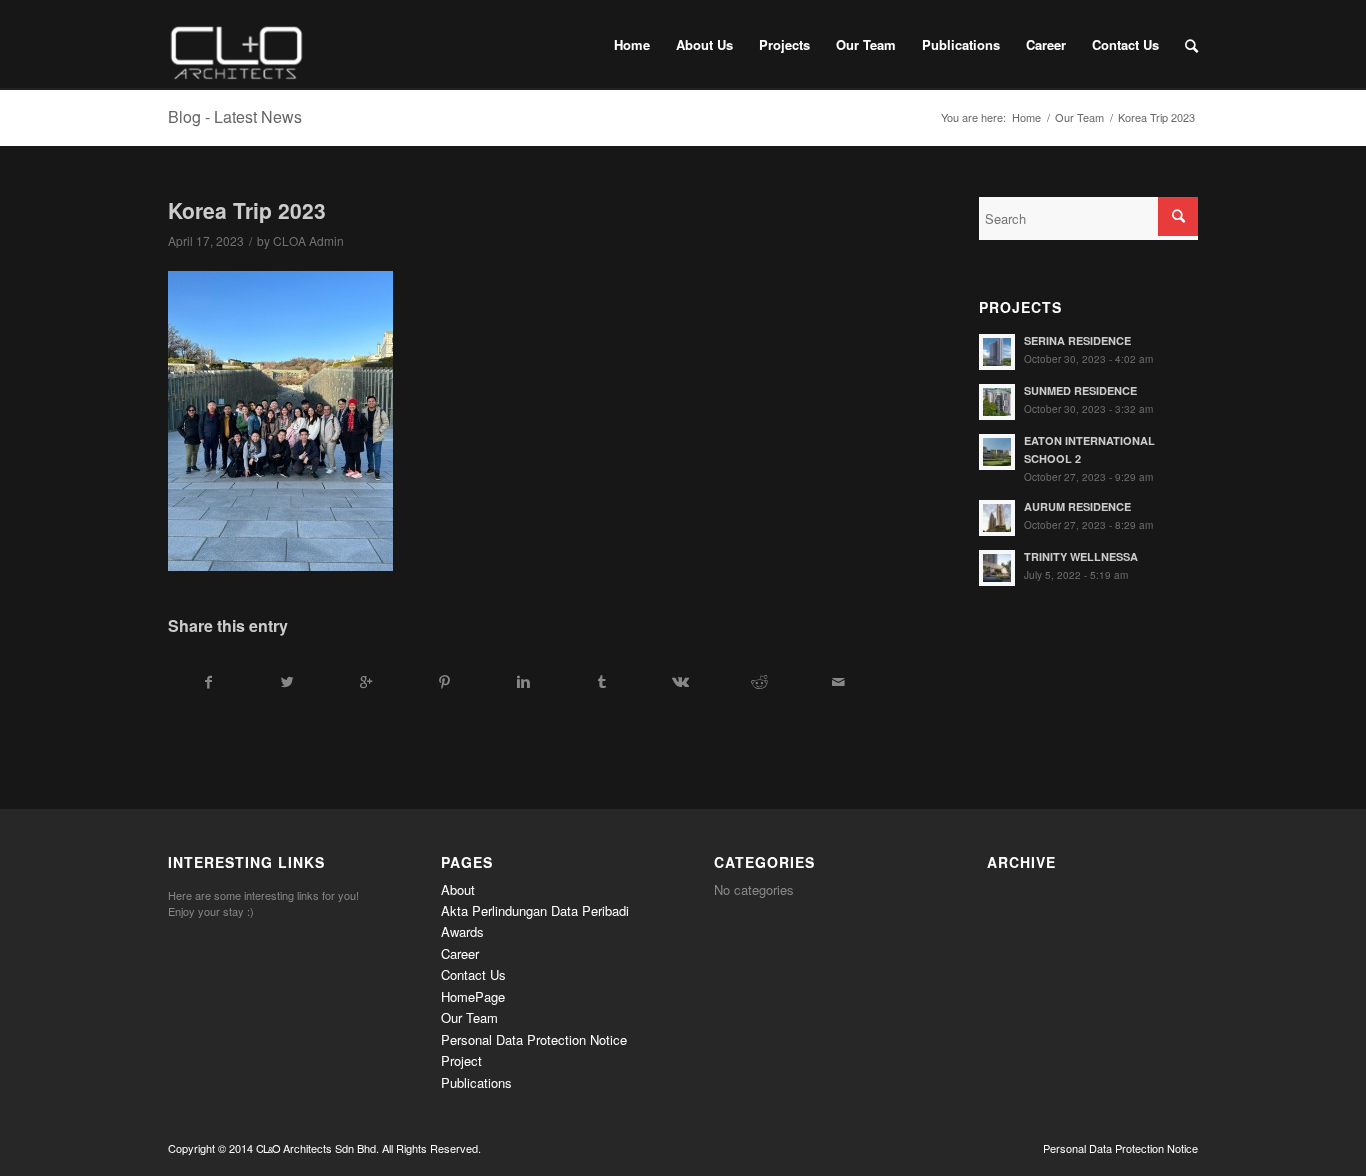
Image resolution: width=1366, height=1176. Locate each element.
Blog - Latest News (235, 116)
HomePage (473, 996)
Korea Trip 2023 (247, 210)
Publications (476, 1082)
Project (461, 1060)
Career (460, 953)
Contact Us (473, 974)
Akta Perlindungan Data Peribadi (535, 910)
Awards (462, 931)
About (458, 889)
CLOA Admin (308, 240)
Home (1026, 117)
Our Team (1079, 117)
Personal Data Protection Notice (534, 1039)
